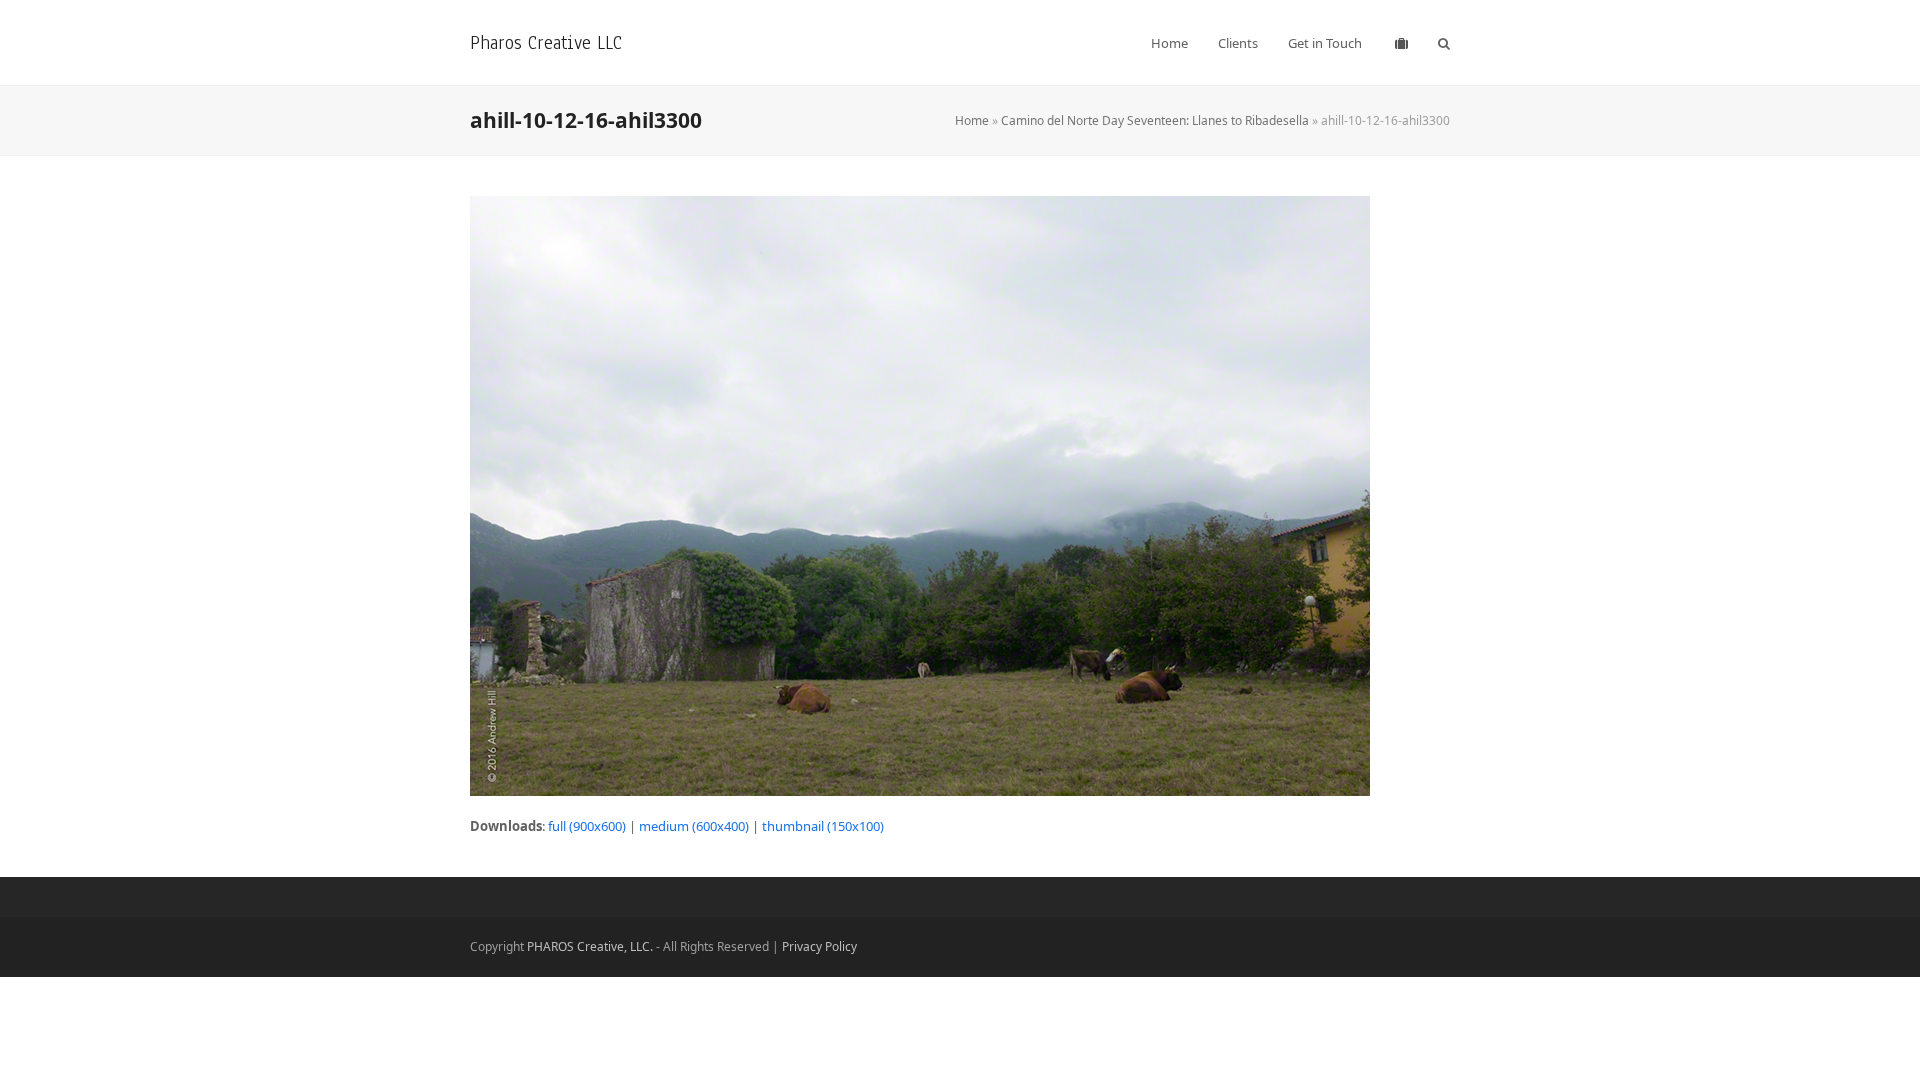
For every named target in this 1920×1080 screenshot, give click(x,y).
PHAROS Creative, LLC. (590, 946)
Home (972, 120)
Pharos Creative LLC (546, 42)
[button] (1444, 43)
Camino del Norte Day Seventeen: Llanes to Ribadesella (1155, 120)
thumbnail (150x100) (823, 826)
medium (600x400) (694, 826)
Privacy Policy (819, 946)
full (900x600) (587, 826)
